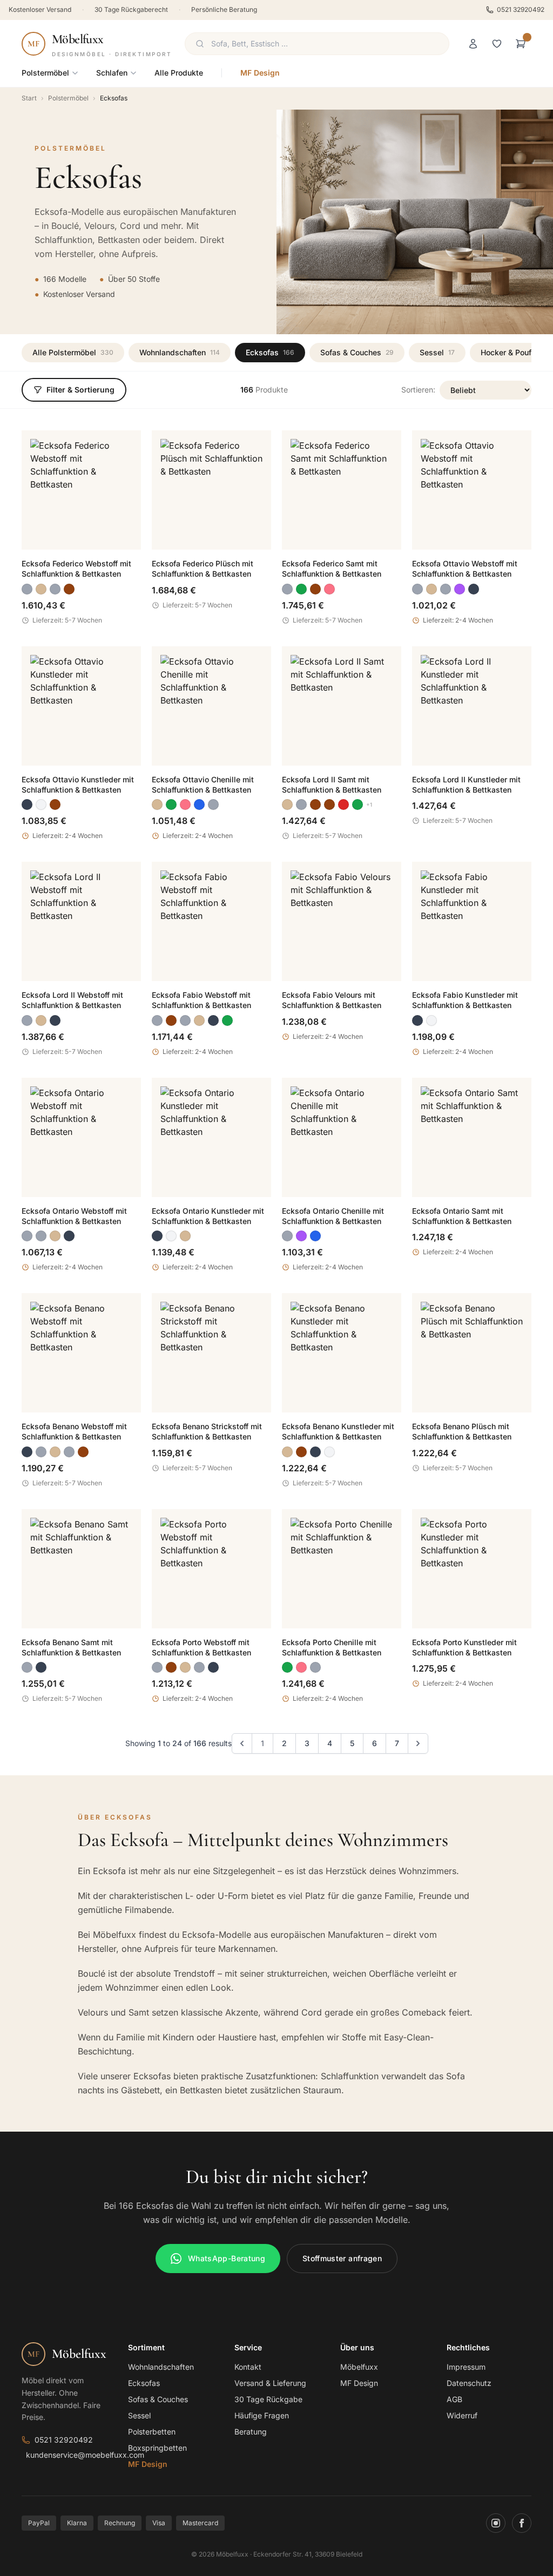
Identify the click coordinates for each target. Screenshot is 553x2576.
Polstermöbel (45, 73)
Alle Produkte (179, 73)
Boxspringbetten (157, 2448)
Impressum (466, 2367)
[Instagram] (496, 2523)
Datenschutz (469, 2383)
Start (29, 98)
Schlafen (112, 73)
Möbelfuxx (359, 2367)
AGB (454, 2399)
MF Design (260, 73)
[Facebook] (522, 2523)
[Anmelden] (473, 44)
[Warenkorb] (521, 44)
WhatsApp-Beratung (227, 2258)
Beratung (251, 2432)
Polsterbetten (152, 2432)
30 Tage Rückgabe (268, 2399)
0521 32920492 (521, 9)
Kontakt (248, 2367)
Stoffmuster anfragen (342, 2258)
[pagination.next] (418, 1743)
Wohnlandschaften (180, 352)
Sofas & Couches (357, 352)
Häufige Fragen (262, 2415)
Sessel (437, 352)
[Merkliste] (497, 44)
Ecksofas (270, 352)
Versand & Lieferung (270, 2383)
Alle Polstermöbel (73, 352)
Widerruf (462, 2415)
